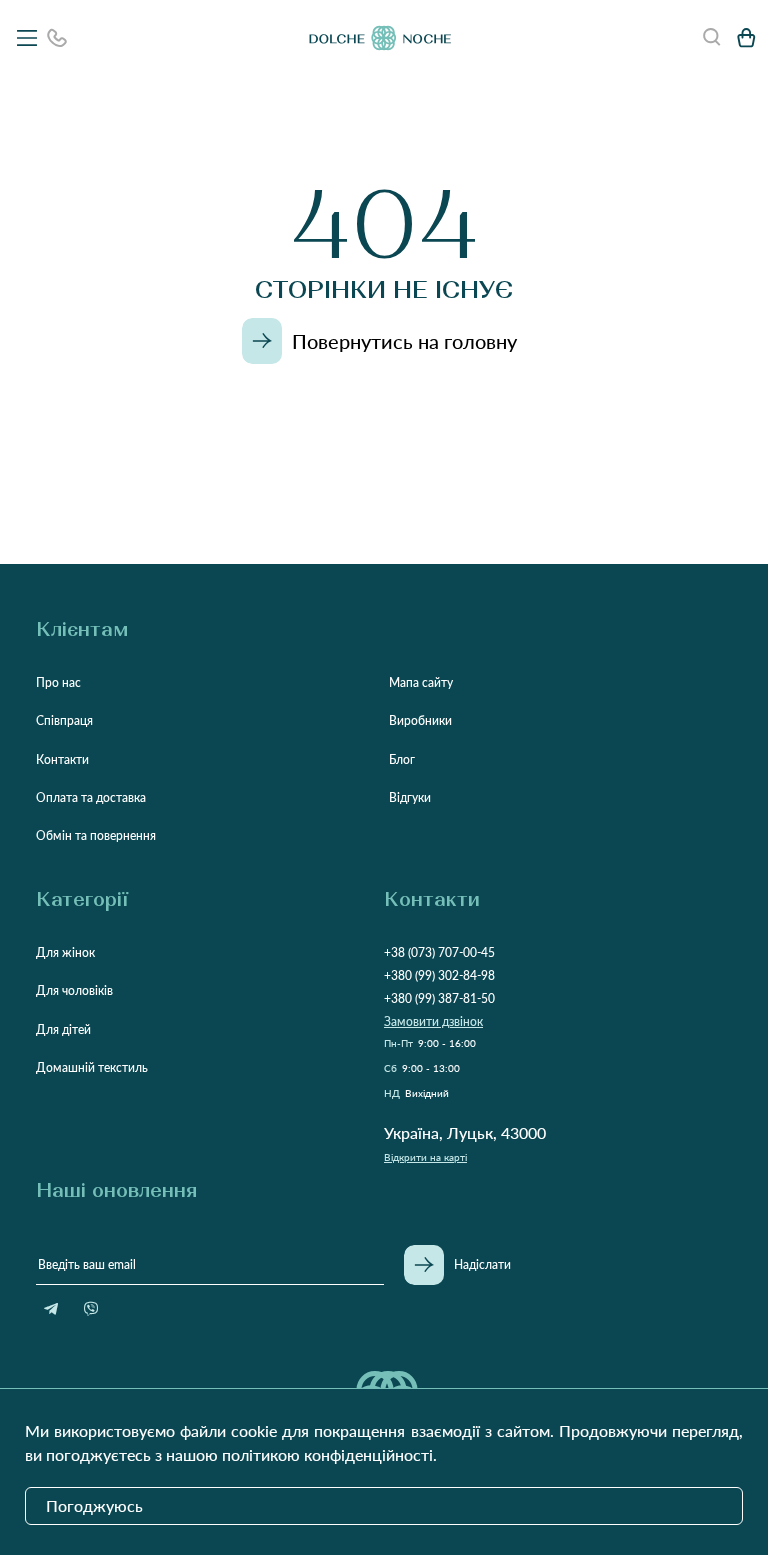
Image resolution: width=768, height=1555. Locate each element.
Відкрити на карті (425, 1157)
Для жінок (65, 952)
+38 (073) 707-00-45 (439, 952)
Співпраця (64, 720)
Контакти (62, 759)
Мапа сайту (421, 682)
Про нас (58, 682)
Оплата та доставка (91, 797)
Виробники (420, 720)
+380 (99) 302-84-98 (439, 975)
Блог (402, 759)
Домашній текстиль (92, 1067)
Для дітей (63, 1029)
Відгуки (410, 797)
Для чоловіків (74, 990)
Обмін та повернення (96, 835)
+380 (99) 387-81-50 (439, 998)
